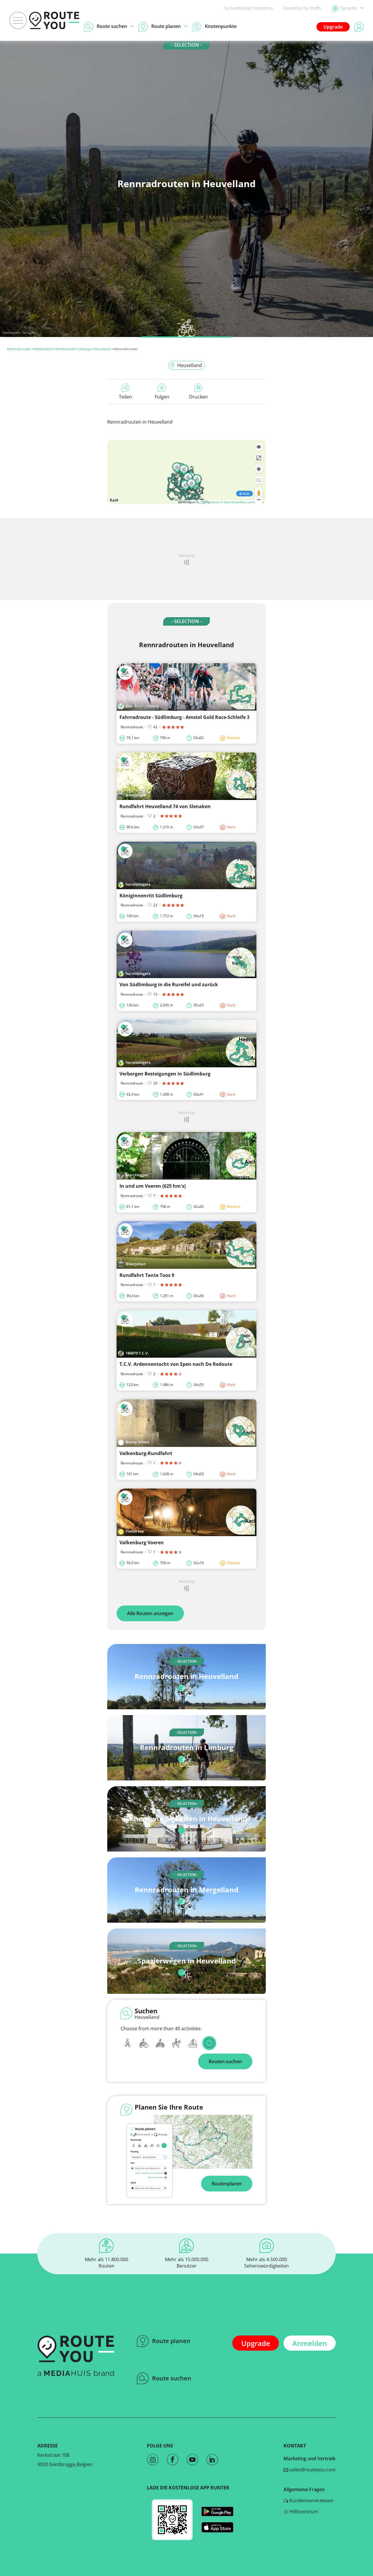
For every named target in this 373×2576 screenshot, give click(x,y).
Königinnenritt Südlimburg (151, 896)
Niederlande (43, 349)
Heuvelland (102, 349)
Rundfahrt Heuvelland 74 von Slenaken (165, 806)
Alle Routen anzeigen (150, 1613)
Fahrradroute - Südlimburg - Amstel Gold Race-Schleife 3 (184, 717)
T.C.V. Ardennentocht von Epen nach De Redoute (176, 1364)
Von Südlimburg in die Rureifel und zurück (169, 985)
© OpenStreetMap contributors (242, 502)
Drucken (198, 397)
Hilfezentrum (303, 2512)
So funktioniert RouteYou (249, 8)
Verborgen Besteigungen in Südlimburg (165, 1074)
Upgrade (333, 27)
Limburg (84, 349)
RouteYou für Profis (302, 8)
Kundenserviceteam (311, 2500)
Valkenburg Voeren (142, 1543)
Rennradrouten (19, 349)
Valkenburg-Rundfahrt (146, 1453)
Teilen (125, 397)
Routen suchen (225, 2061)
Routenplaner (227, 2184)
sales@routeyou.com (312, 2470)
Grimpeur (30, 332)
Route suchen (172, 2378)
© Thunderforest (208, 502)
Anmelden (310, 2343)
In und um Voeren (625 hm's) (153, 1186)
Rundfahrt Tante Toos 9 (147, 1275)
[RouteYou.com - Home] (54, 20)
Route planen (171, 2341)
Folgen (162, 397)
